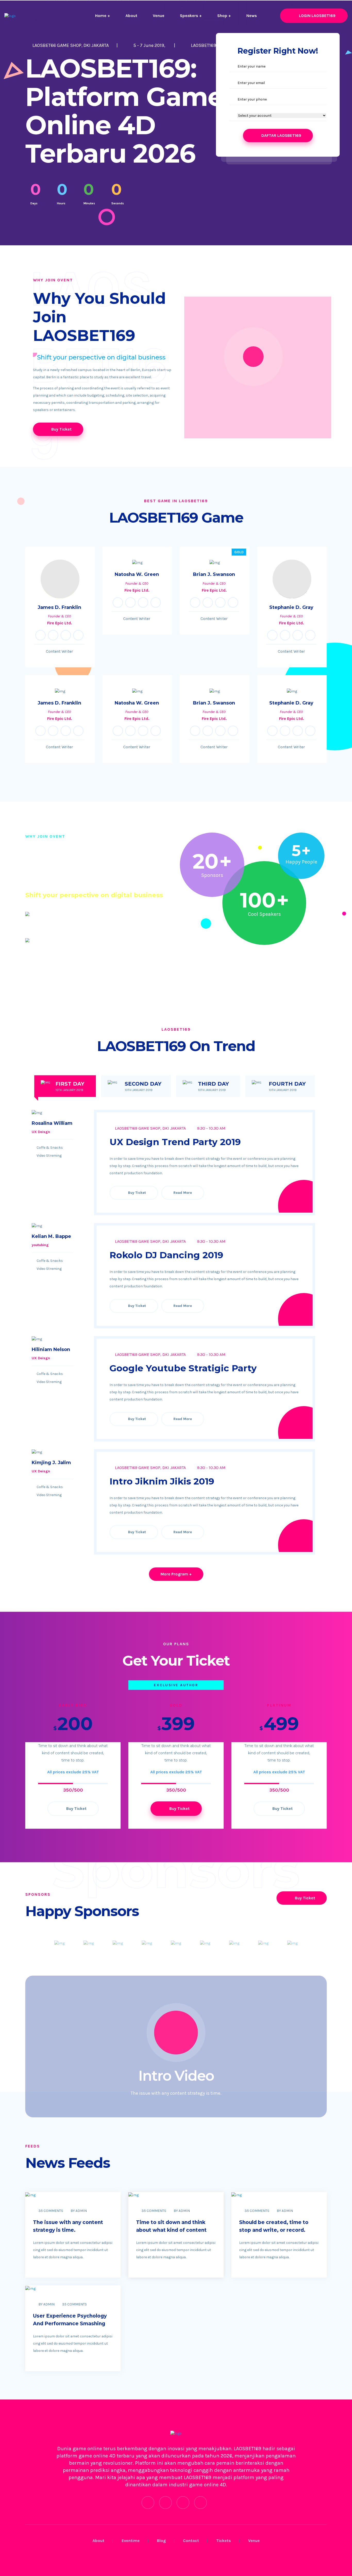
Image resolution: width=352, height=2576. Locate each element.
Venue (159, 16)
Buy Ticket (61, 429)
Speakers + (191, 16)
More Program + (176, 1574)
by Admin (79, 2211)
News (252, 16)
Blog (161, 2541)
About (131, 16)
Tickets (224, 2541)
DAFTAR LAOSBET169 (281, 135)
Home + (103, 16)
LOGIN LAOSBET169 (317, 16)
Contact (191, 2541)
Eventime (131, 2541)
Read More (183, 1193)
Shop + (224, 16)
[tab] (65, 1086)
